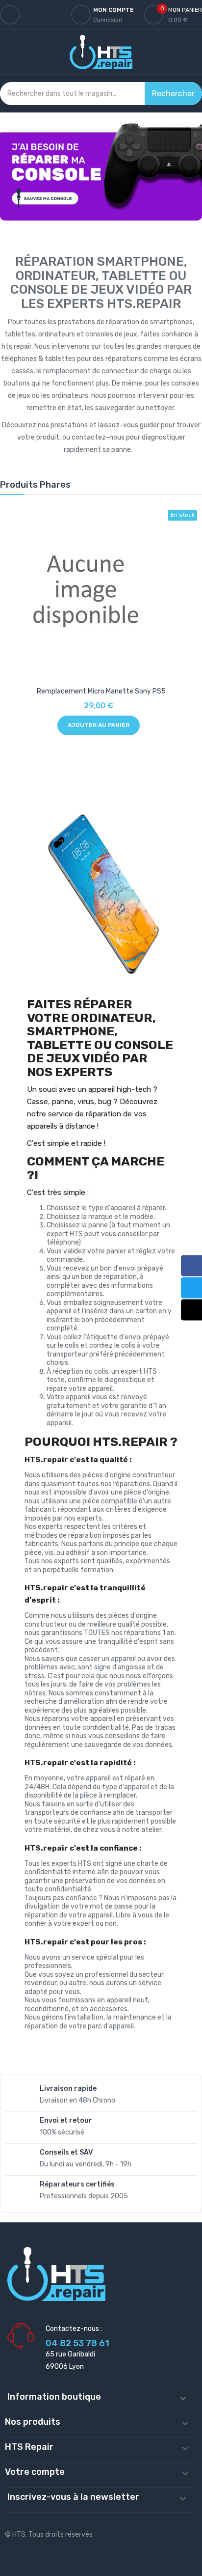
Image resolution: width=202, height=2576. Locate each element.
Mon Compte (114, 10)
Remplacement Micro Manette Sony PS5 (101, 691)
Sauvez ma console (101, 171)
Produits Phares (35, 485)
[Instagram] (191, 1310)
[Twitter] (191, 1288)
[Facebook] (191, 1265)
